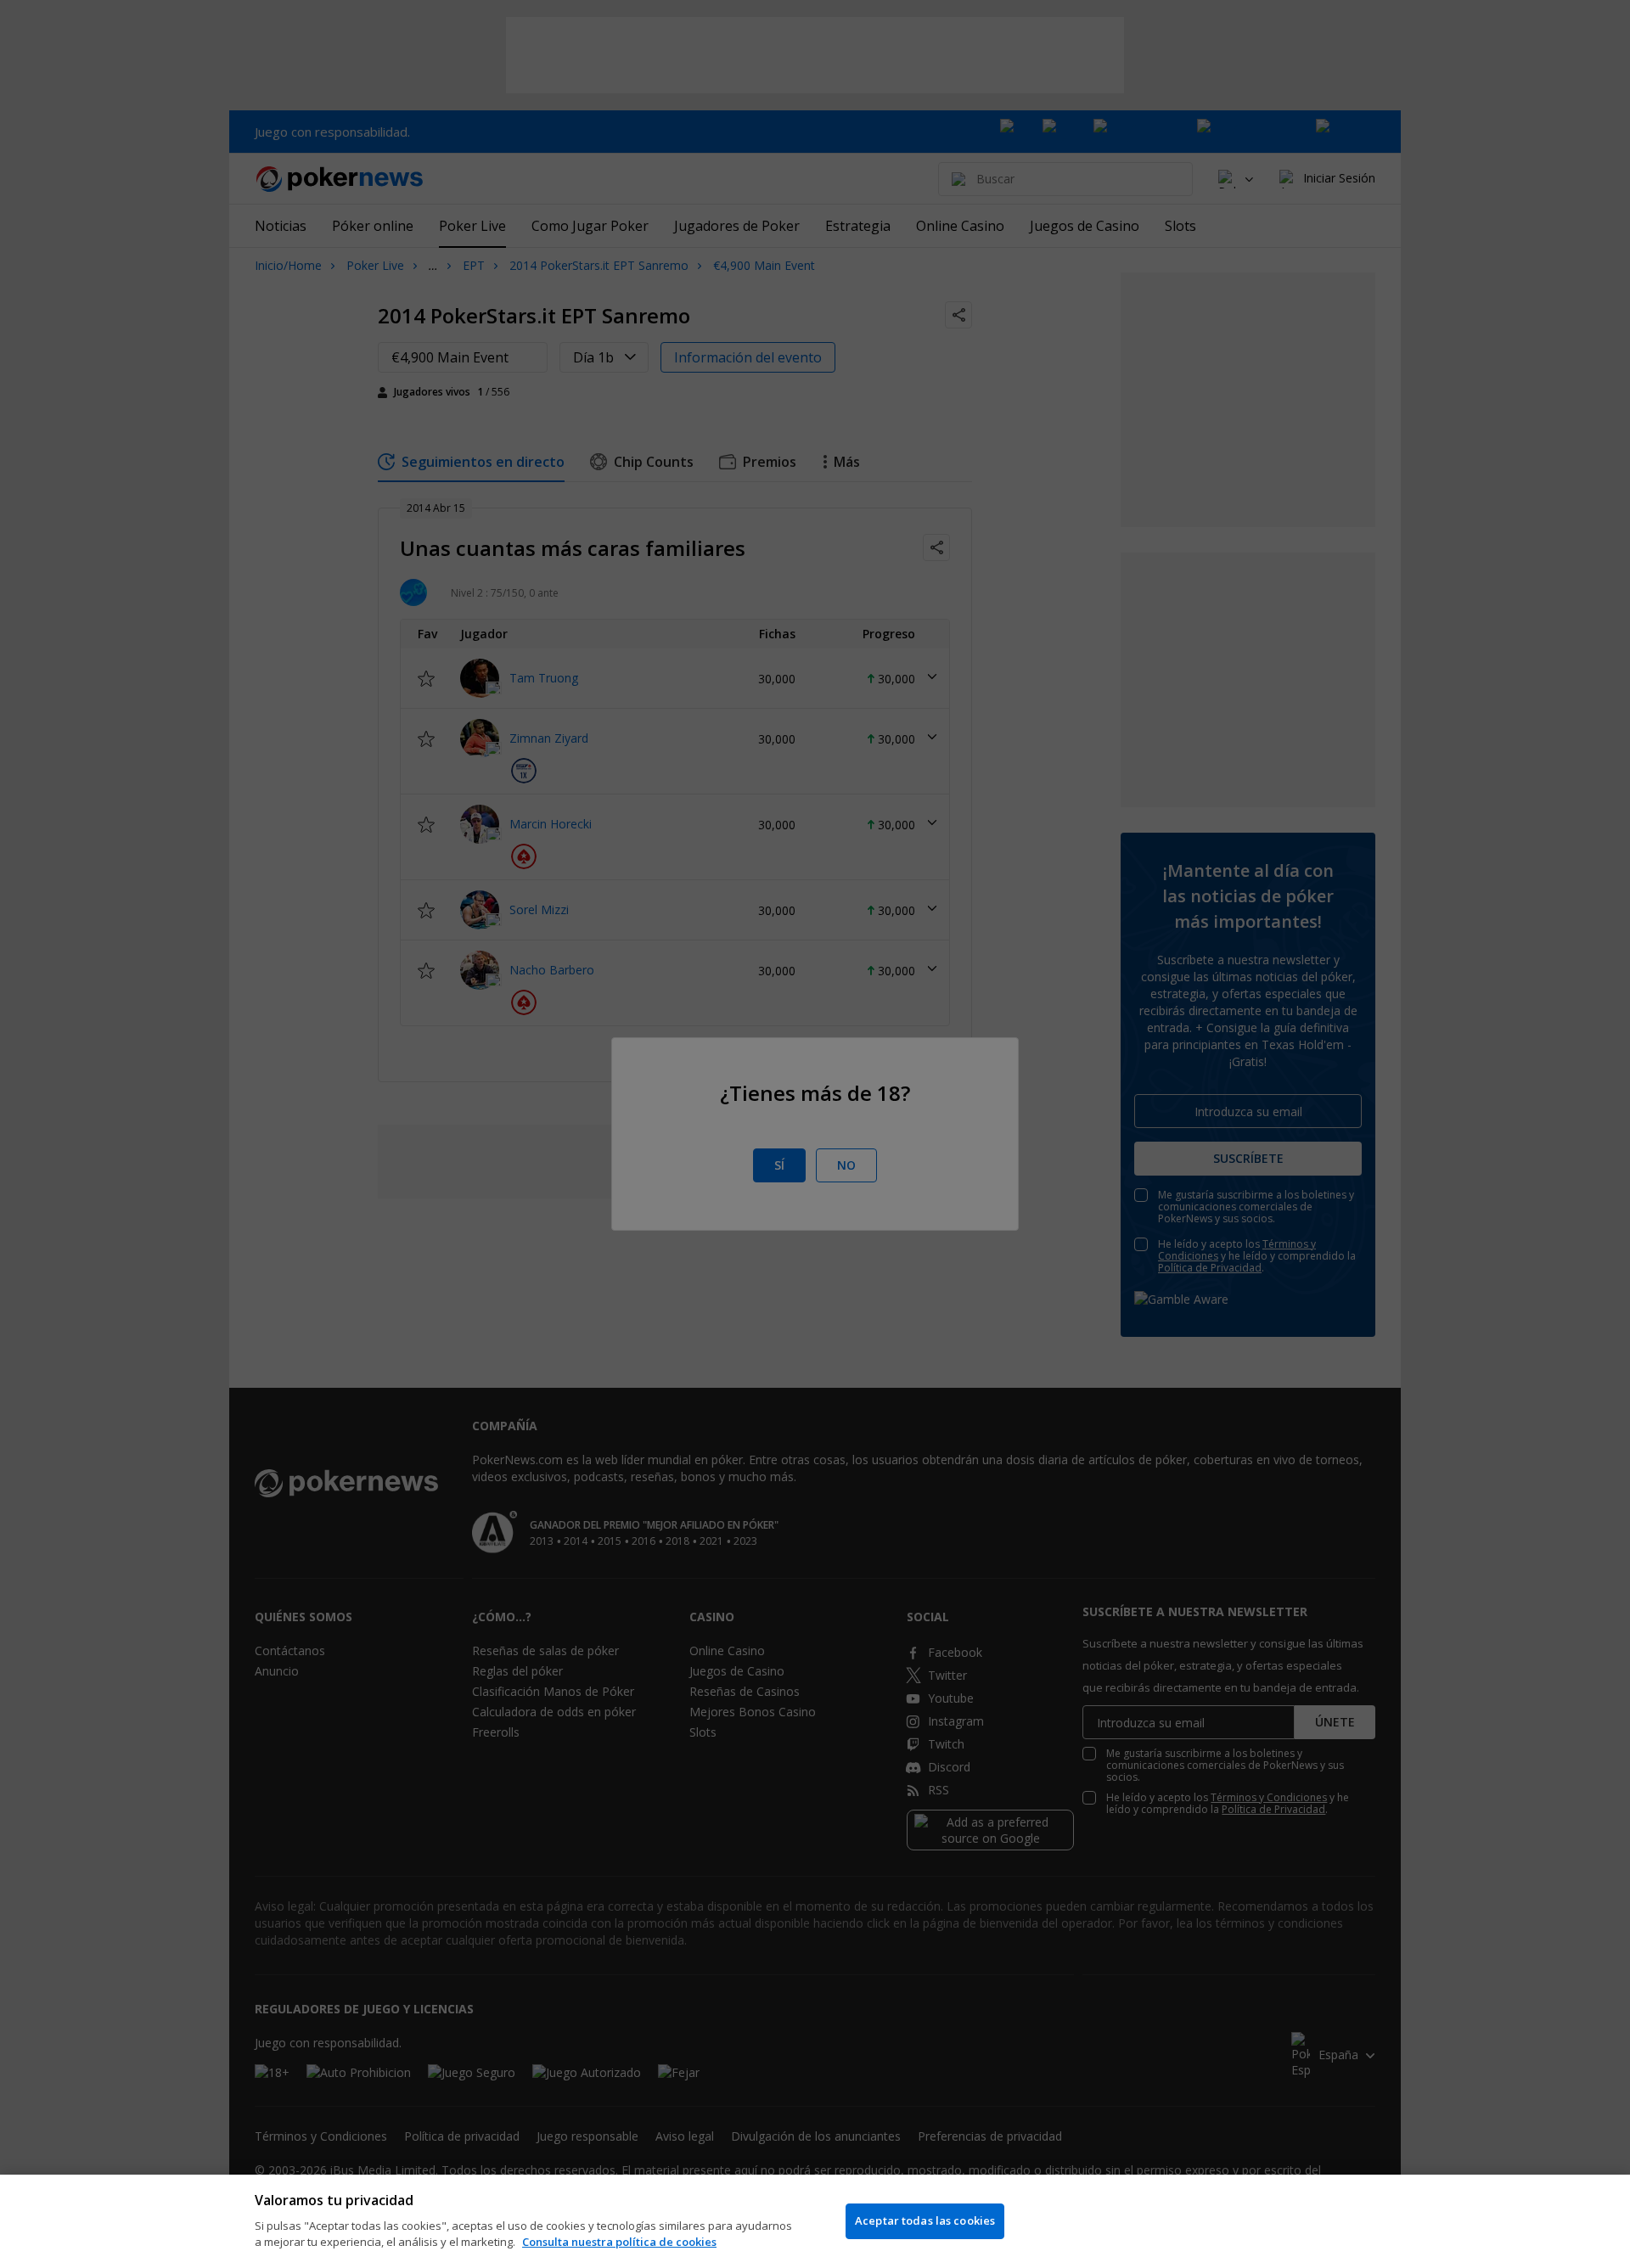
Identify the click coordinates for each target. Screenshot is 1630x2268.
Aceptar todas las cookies (925, 2220)
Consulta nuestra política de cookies (619, 2242)
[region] (815, 2221)
